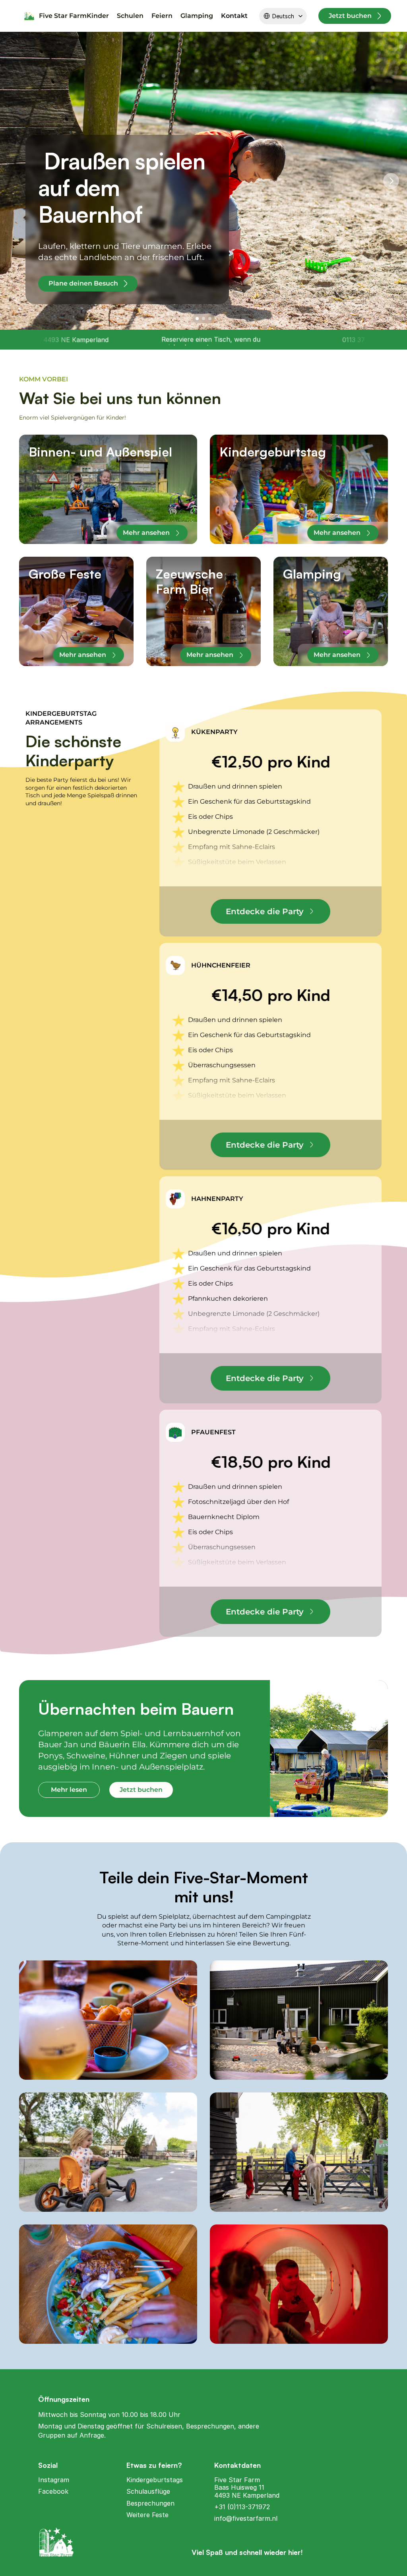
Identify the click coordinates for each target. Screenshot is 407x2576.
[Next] (391, 181)
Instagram (54, 2480)
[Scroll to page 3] (211, 319)
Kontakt (234, 16)
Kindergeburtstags (155, 2480)
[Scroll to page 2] (203, 319)
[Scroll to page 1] (196, 319)
